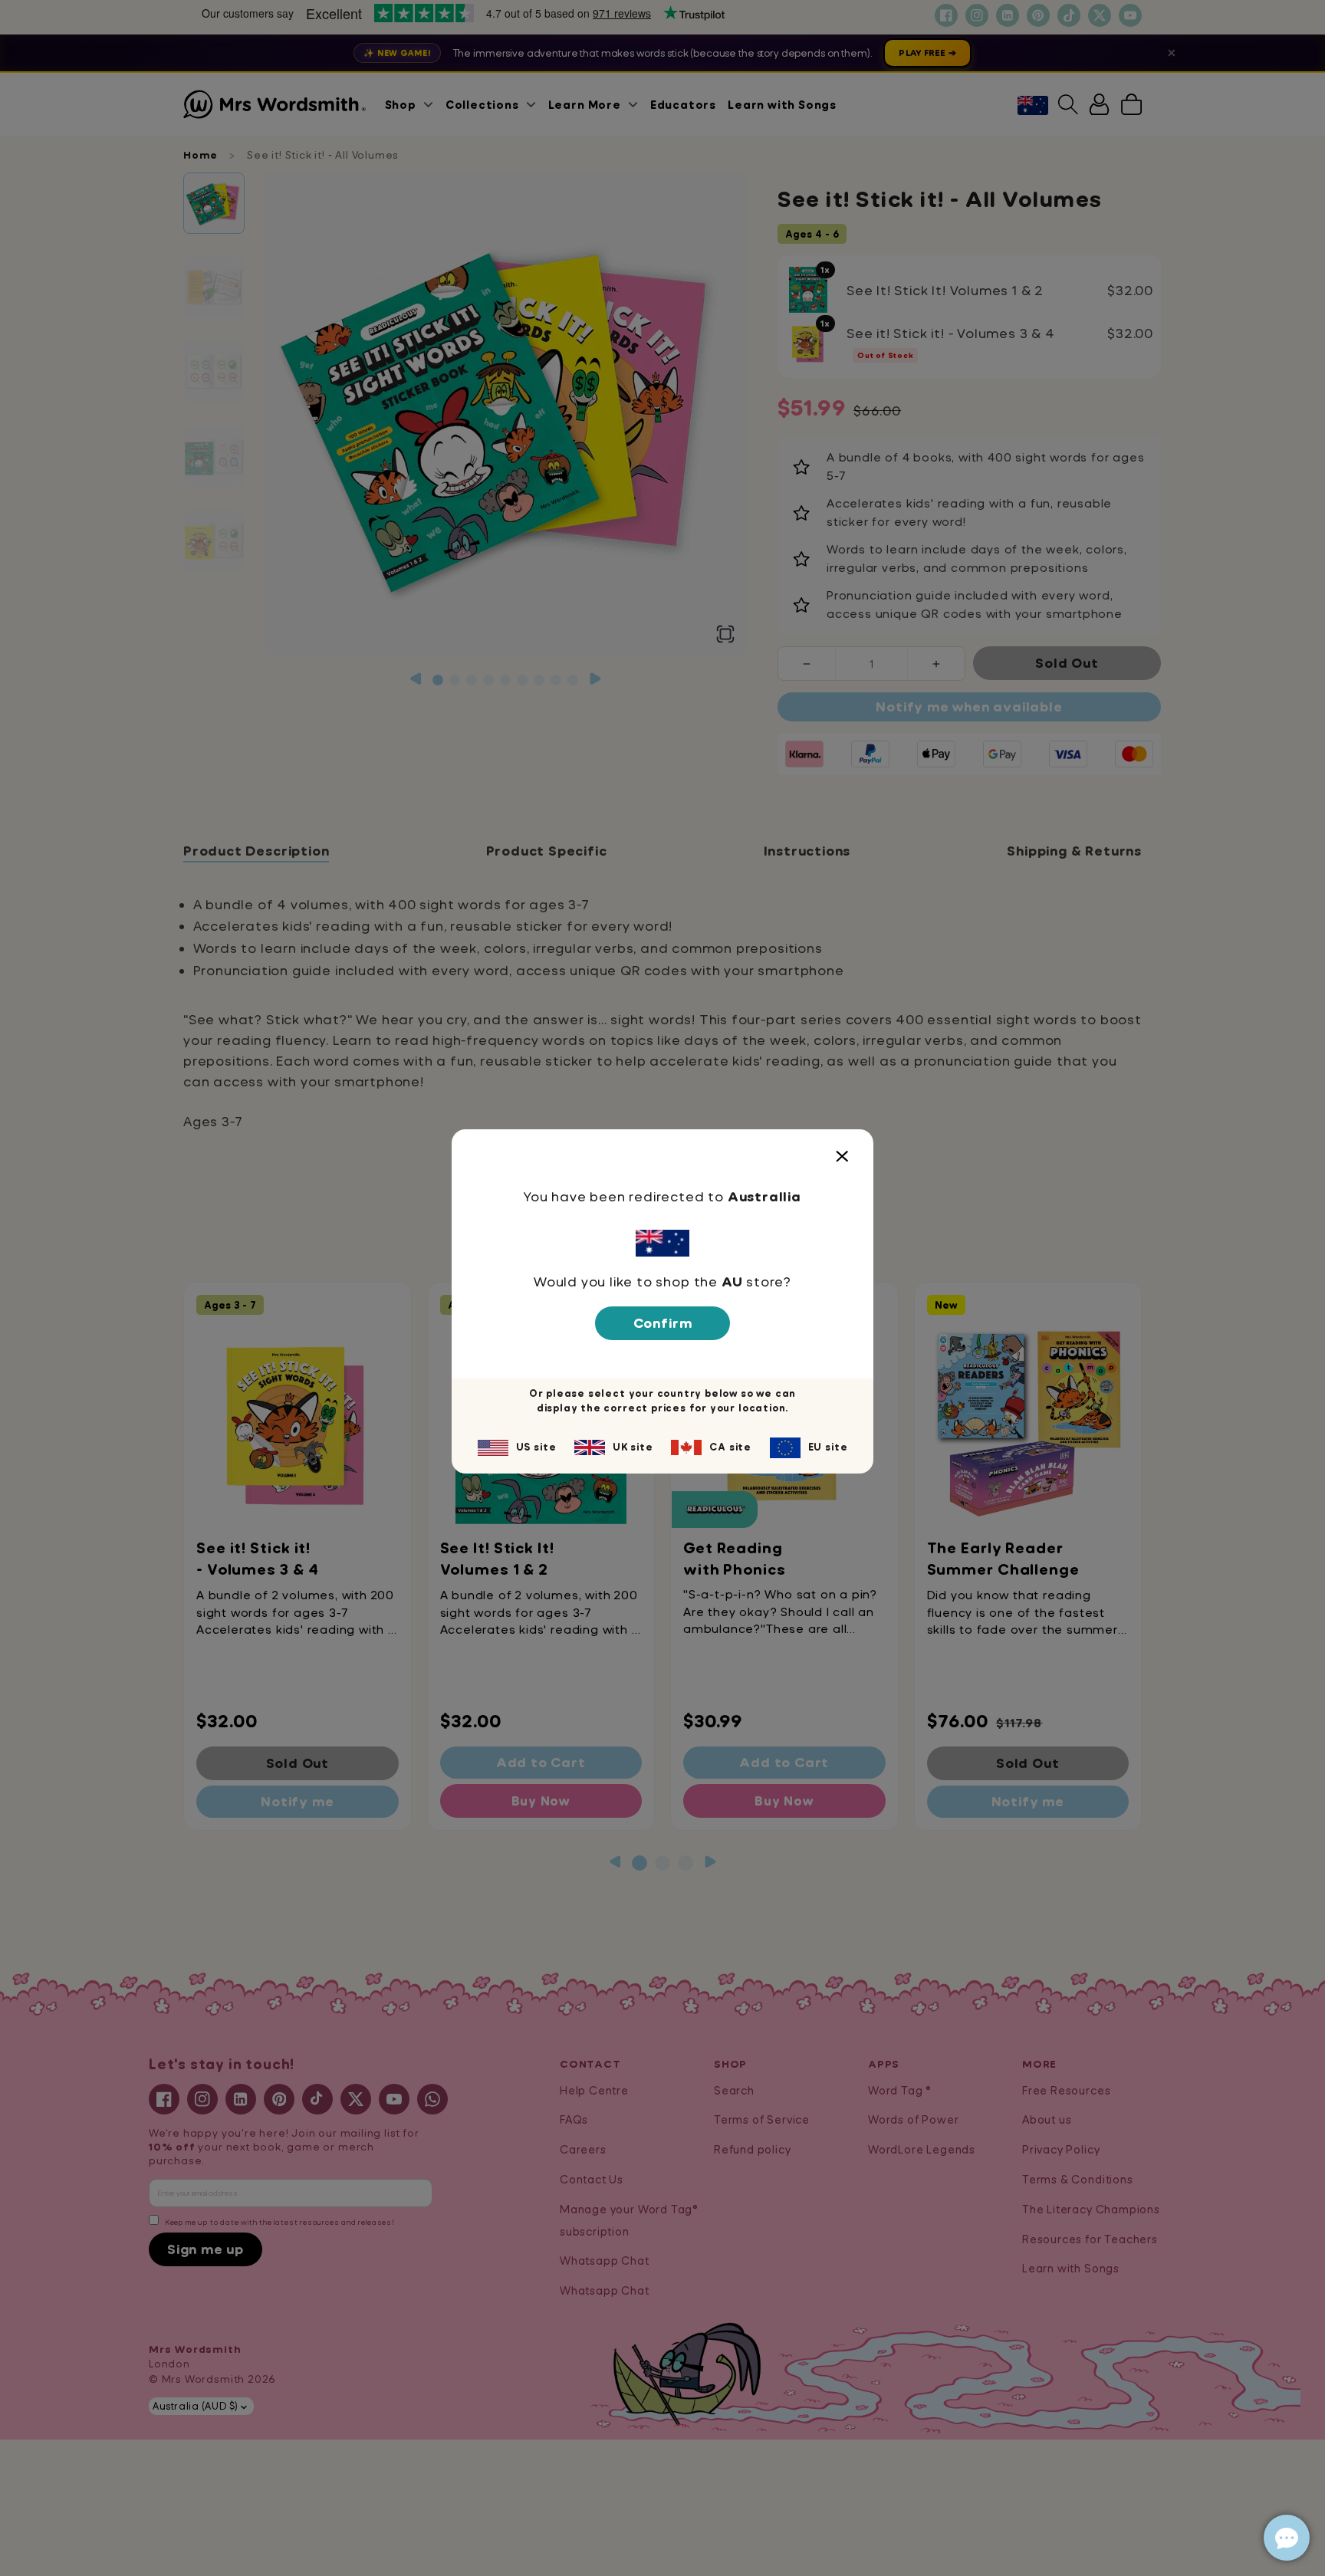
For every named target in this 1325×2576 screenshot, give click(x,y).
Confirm (663, 1323)
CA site (730, 1447)
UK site (633, 1447)
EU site (828, 1447)
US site (536, 1447)
